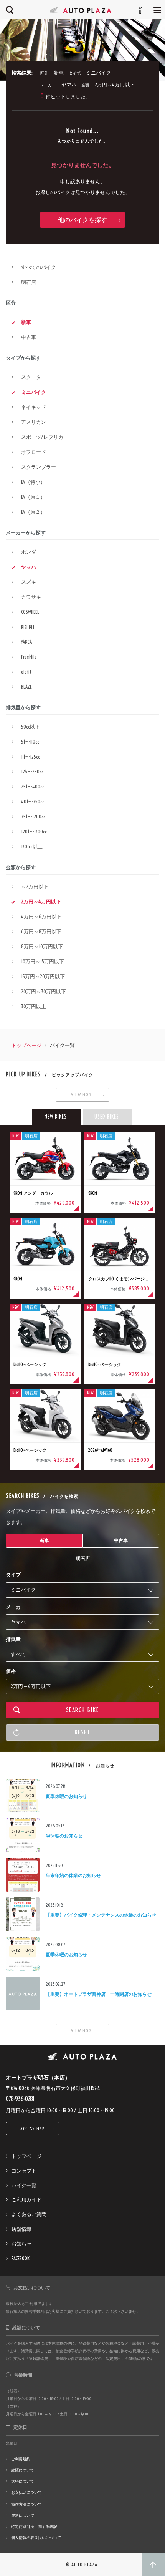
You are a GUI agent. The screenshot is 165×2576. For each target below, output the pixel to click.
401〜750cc (33, 802)
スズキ (29, 582)
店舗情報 (21, 2229)
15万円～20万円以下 (43, 976)
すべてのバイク (39, 267)
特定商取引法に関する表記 (34, 2527)
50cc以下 (31, 727)
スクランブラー (39, 467)
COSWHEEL (30, 612)
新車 (26, 322)
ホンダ (29, 552)
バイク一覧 (24, 2185)
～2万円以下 (35, 886)
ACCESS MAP (33, 2129)
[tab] (57, 1117)
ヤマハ (29, 567)
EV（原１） (33, 497)
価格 (11, 1671)
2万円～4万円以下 (41, 901)
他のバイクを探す (82, 220)
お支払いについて (26, 2492)
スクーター (34, 377)
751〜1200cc (33, 817)
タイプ (13, 1575)
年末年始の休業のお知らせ (73, 1875)
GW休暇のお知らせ (64, 1836)
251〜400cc (33, 787)
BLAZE (26, 687)
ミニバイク (34, 392)
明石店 (29, 282)
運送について (23, 2515)
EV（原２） (33, 512)
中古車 (29, 337)
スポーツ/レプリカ (42, 437)
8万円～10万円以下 (42, 946)
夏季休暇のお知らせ (66, 1796)
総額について (23, 2470)
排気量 (13, 1639)
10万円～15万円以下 (43, 961)
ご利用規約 (21, 2459)
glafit (26, 672)
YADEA (26, 642)
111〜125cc (31, 757)
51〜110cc (30, 742)
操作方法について (26, 2504)
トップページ (26, 1045)
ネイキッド (34, 407)
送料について (23, 2481)
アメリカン (34, 422)
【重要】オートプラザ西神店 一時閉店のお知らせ (99, 1994)
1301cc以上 (32, 846)
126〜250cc (32, 772)
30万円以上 (34, 1006)
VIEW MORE (82, 1095)
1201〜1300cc (34, 832)
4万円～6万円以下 (41, 916)
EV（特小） (33, 482)
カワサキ (31, 597)
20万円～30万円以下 (44, 991)
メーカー (16, 1607)
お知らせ (21, 2244)
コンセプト (24, 2171)
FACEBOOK (21, 2258)
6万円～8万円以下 (41, 931)
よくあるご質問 (29, 2214)
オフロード (34, 452)
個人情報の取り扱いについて (36, 2538)
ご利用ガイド (26, 2199)
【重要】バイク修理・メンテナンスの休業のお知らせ (101, 1915)
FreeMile (29, 657)
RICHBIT (28, 627)
